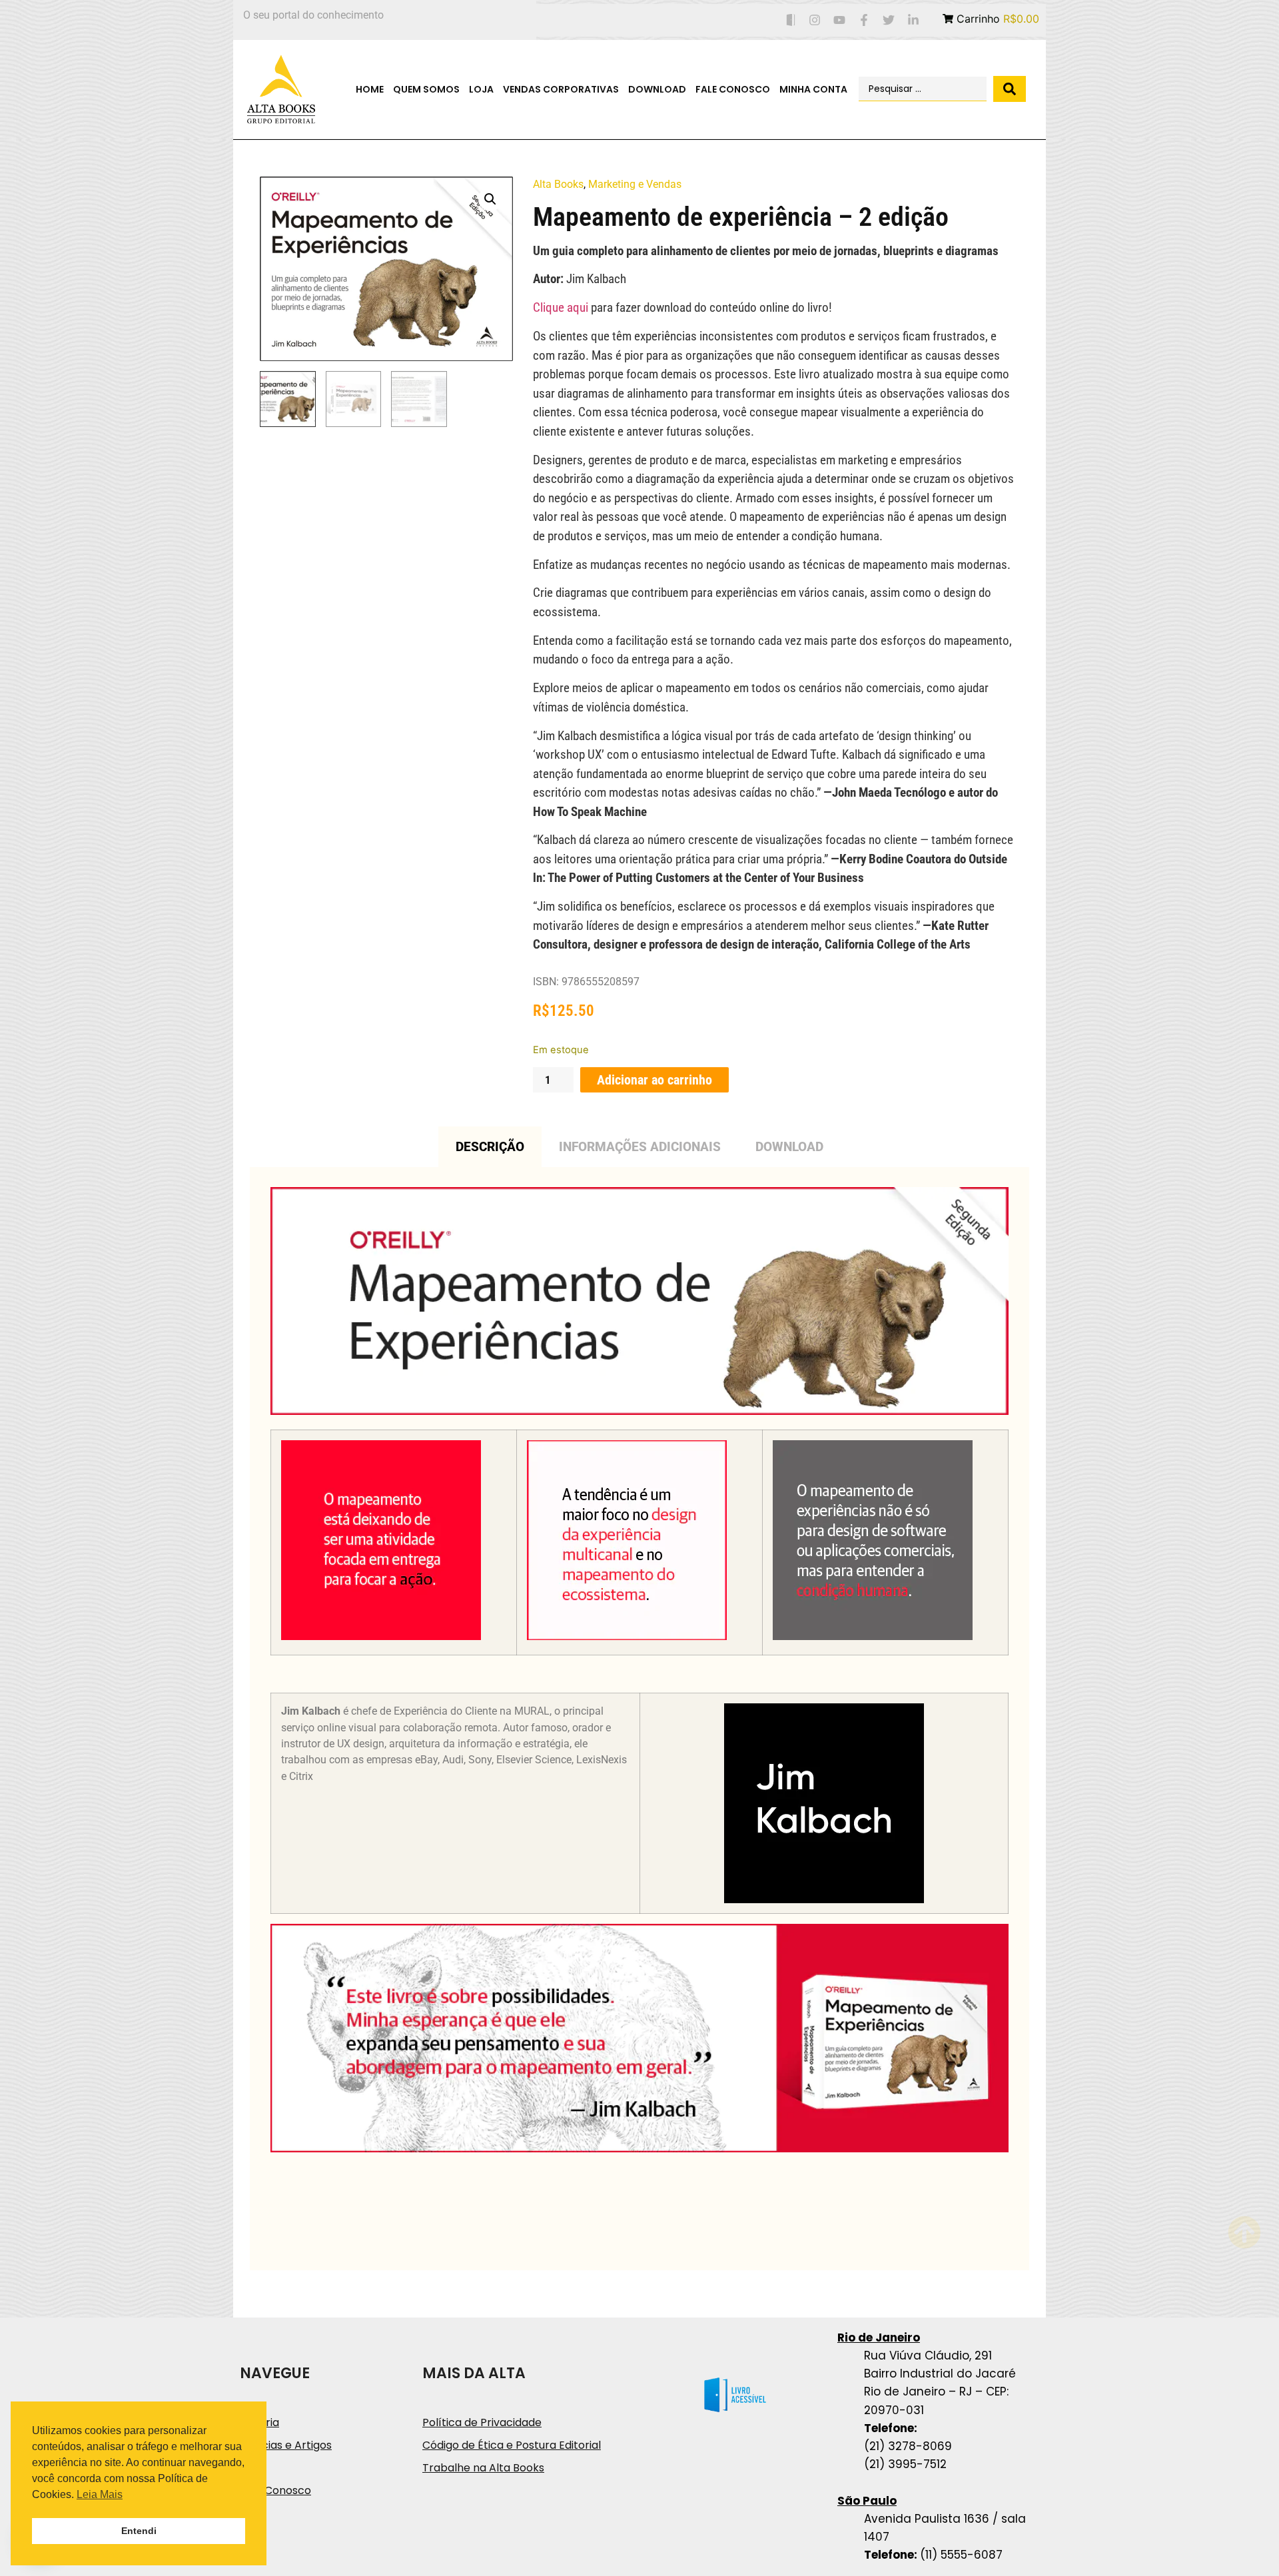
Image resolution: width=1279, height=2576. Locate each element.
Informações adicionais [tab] (640, 1147)
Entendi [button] (139, 2531)
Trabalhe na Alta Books (483, 2468)
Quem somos (426, 89)
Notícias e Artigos (286, 2445)
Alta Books (558, 184)
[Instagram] (815, 20)
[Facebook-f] (864, 20)
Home (370, 89)
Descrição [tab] (490, 1147)
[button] (490, 199)
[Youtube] (840, 20)
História (259, 2422)
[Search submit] (1010, 89)
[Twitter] (888, 20)
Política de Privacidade (482, 2422)
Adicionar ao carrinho (654, 1080)
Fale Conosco (733, 89)
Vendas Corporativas (561, 89)
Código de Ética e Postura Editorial (512, 2445)
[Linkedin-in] (913, 20)
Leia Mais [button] (100, 2494)
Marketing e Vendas (635, 184)
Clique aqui (561, 307)
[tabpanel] (639, 1719)
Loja (481, 89)
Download (657, 89)
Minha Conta (813, 89)
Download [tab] (789, 1147)
